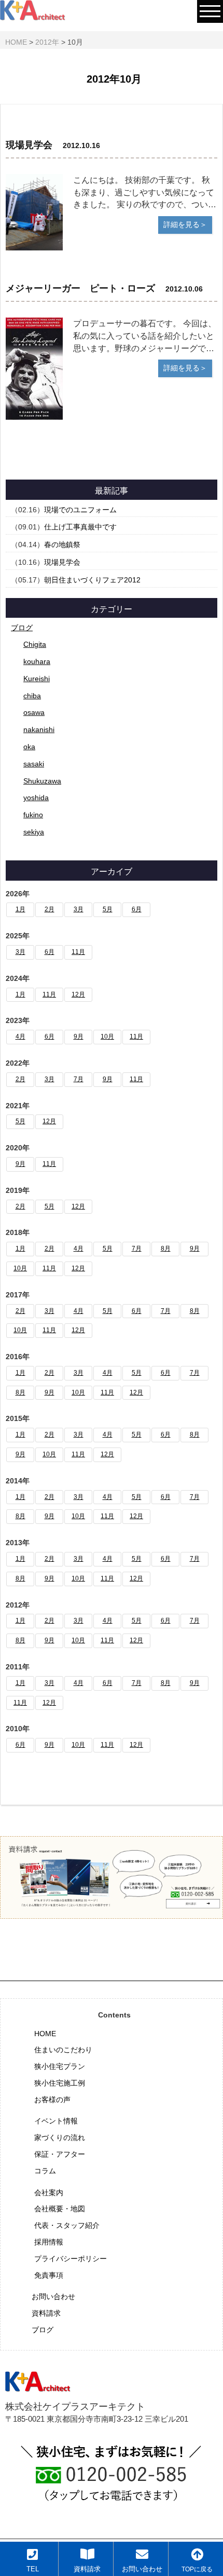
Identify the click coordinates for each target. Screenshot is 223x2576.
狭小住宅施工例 (60, 2083)
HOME (45, 2034)
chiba (32, 696)
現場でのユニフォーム (80, 510)
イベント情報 (56, 2121)
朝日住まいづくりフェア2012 (92, 580)
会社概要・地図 (60, 2209)
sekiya (34, 832)
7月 (79, 1079)
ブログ (22, 628)
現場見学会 (62, 562)
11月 (78, 952)
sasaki (34, 764)
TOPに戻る (197, 2569)
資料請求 (46, 2313)
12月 (78, 994)
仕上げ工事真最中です (80, 527)
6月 (137, 909)
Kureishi (37, 679)
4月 (20, 1037)
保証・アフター (60, 2154)
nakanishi (39, 729)
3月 (79, 909)
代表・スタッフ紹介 (67, 2225)
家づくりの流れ (60, 2137)
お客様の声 (52, 2100)
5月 (108, 909)
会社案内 (49, 2193)
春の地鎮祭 (62, 545)
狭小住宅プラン (60, 2066)
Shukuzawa (42, 781)
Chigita (35, 644)
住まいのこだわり (63, 2050)
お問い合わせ (53, 2296)
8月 (166, 1249)
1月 (20, 909)
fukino (33, 815)
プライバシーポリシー (71, 2259)
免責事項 (49, 2275)
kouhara (37, 661)
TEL (33, 2569)
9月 (79, 1037)
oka (29, 747)
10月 (107, 1037)
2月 (50, 909)
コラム (45, 2171)
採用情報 (49, 2242)
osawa (34, 712)
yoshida (36, 798)
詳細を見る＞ (185, 224)
